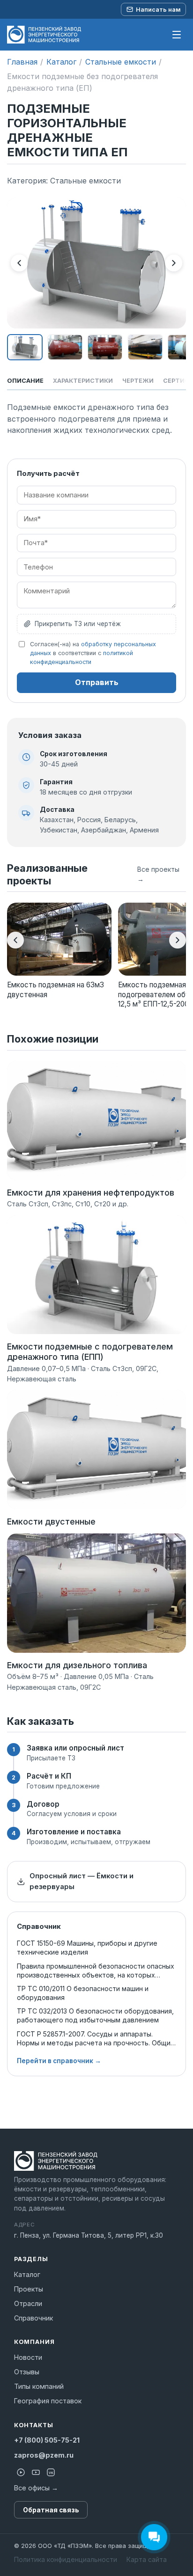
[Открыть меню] (177, 35)
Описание (25, 381)
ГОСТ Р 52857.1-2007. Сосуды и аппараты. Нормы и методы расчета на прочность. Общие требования (96, 2039)
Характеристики (83, 381)
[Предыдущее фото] (19, 263)
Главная (22, 62)
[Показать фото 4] (145, 347)
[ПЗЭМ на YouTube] (36, 2472)
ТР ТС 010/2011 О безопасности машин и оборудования (83, 1993)
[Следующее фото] (174, 263)
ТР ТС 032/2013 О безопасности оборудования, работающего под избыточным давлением (95, 2015)
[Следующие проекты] (178, 940)
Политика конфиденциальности (66, 2559)
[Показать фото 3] (105, 347)
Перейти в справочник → (59, 2061)
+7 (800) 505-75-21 (47, 2440)
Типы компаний (39, 2386)
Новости (28, 2357)
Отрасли (28, 2303)
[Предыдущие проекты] (15, 940)
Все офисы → (36, 2488)
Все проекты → (158, 874)
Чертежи (138, 381)
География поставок (48, 2401)
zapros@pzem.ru (44, 2455)
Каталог (61, 62)
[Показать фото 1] (25, 347)
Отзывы (27, 2372)
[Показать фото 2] (65, 347)
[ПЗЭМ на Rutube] (21, 2472)
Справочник (33, 2318)
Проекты (29, 2289)
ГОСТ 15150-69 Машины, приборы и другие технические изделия (87, 1948)
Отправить (97, 682)
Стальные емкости (121, 62)
